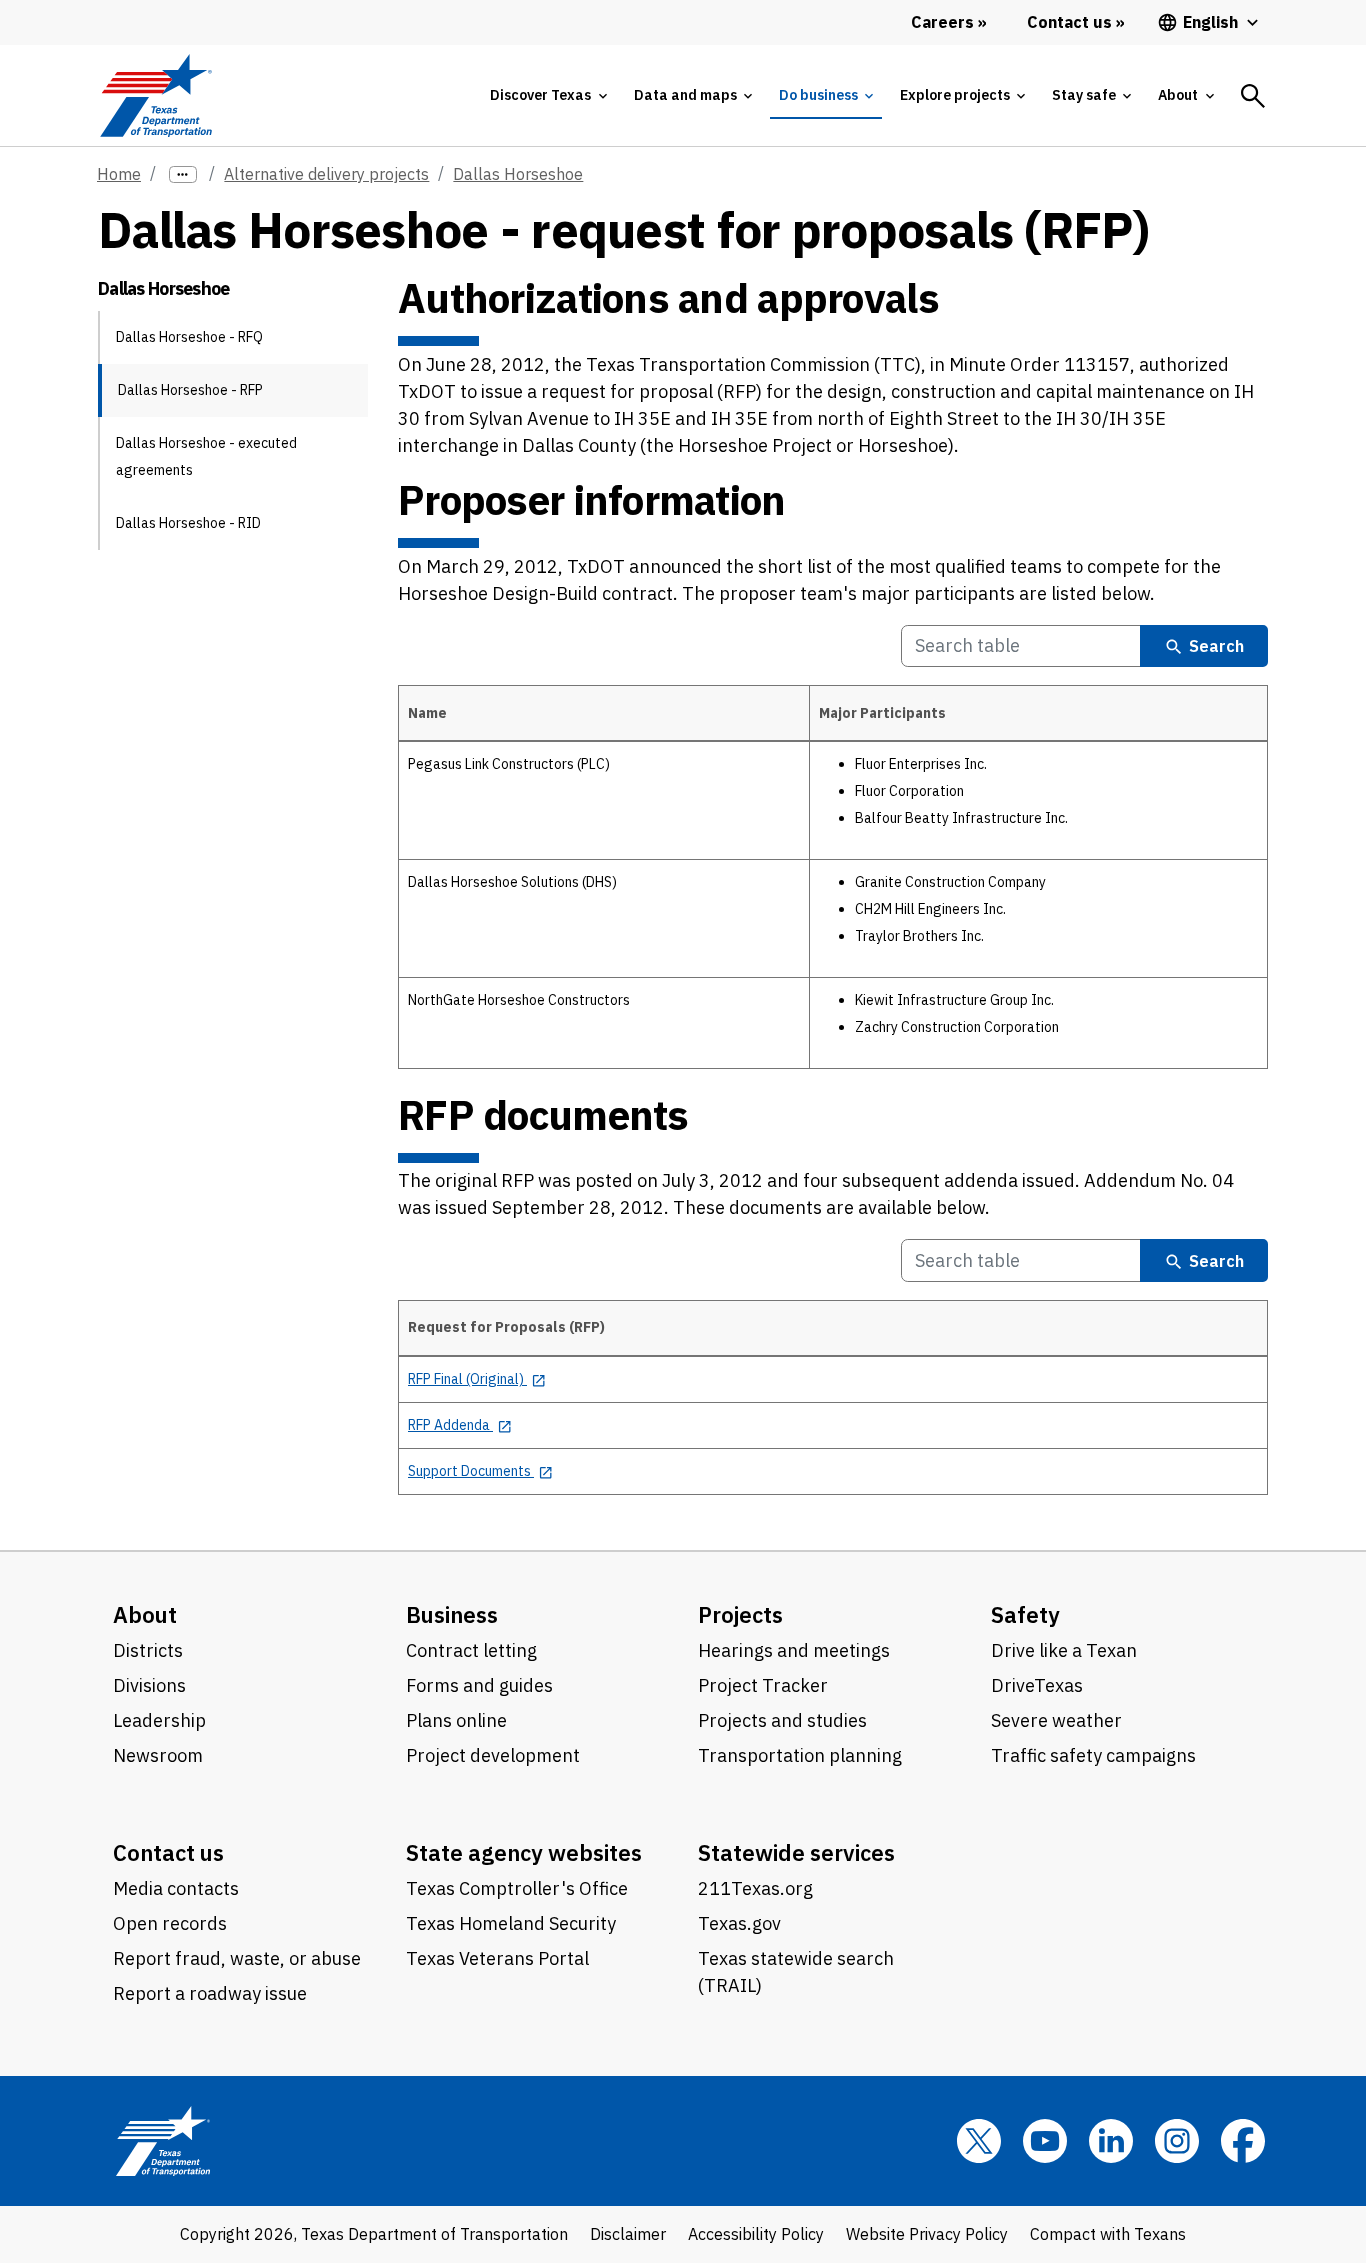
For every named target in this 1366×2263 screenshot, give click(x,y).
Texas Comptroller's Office (517, 1888)
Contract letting (471, 1650)
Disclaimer (628, 2234)
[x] (979, 2141)
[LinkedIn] (1111, 2141)
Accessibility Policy (756, 2234)
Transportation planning (800, 1755)
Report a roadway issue (210, 1993)
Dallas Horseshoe (518, 174)
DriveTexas (1037, 1685)
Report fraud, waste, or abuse (237, 1958)
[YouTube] (1045, 2141)
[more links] (183, 174)
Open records (170, 1923)
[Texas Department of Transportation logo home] (155, 95)
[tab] (548, 95)
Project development (493, 1755)
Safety (1025, 1614)
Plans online (456, 1720)
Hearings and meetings (794, 1650)
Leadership (159, 1720)
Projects (740, 1614)
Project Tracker (763, 1685)
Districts (148, 1650)
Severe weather (1056, 1720)
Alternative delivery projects (326, 174)
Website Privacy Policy (927, 2234)
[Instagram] (1177, 2141)
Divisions (149, 1685)
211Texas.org (755, 1888)
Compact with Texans (1108, 2234)
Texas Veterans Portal (497, 1958)
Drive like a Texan (1064, 1650)
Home (119, 174)
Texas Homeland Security (511, 1923)
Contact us (168, 1852)
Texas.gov (739, 1923)
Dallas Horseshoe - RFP (190, 390)
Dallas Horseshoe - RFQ (189, 337)
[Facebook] (1243, 2141)
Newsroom (158, 1755)
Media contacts (176, 1888)
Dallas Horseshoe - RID (188, 523)
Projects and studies (782, 1720)
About (145, 1614)
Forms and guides (479, 1685)
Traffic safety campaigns (1093, 1755)
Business (452, 1614)
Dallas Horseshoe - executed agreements (206, 456)
